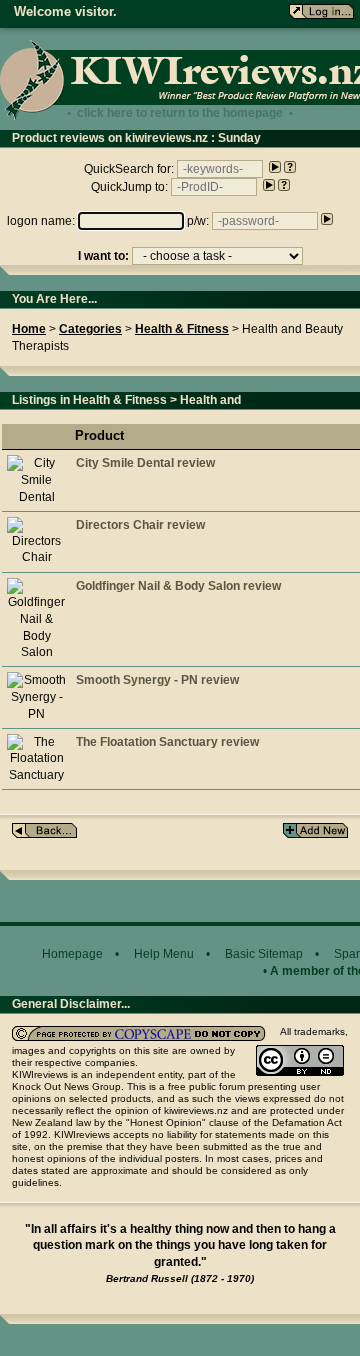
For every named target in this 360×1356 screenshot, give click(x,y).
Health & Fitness (182, 329)
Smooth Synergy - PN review (157, 680)
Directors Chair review (140, 525)
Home (29, 329)
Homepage (72, 954)
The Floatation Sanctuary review (167, 742)
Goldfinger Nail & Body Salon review (178, 586)
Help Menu (164, 954)
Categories (90, 329)
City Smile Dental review (145, 463)
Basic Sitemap (264, 954)
